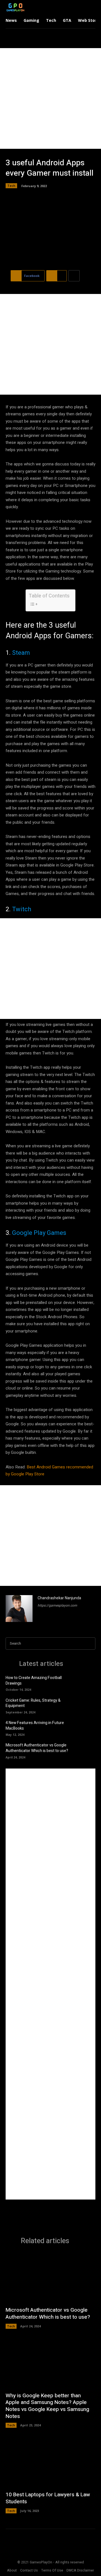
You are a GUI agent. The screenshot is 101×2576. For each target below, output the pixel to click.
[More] (74, 276)
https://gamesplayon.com (57, 1605)
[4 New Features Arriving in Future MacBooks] (87, 1728)
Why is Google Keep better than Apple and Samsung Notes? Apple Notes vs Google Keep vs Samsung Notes (47, 2406)
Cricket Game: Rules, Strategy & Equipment (33, 1703)
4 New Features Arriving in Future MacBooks (35, 1726)
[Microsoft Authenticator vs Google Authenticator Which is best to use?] (87, 1750)
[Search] (89, 1644)
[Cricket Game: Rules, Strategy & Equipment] (87, 1705)
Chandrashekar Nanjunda (59, 1598)
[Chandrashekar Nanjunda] (19, 1609)
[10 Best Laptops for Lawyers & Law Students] (50, 2462)
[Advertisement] (50, 98)
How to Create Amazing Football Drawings (34, 1681)
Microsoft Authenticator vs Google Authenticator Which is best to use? (37, 1748)
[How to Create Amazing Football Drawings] (87, 1683)
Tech (11, 186)
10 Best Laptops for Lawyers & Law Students (48, 2498)
